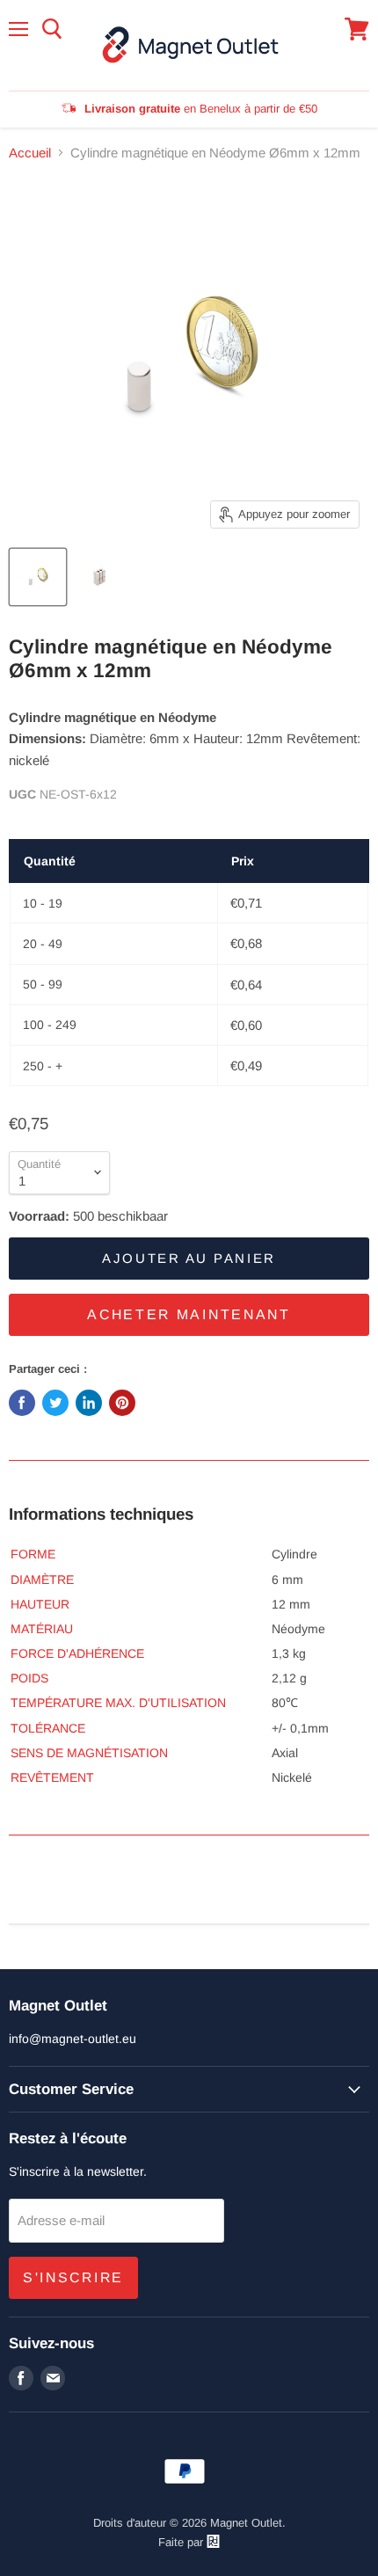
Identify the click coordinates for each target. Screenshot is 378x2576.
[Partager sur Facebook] (22, 1403)
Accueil (30, 153)
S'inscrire (73, 2277)
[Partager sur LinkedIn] (89, 1403)
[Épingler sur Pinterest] (122, 1403)
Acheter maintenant (189, 1314)
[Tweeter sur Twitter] (55, 1403)
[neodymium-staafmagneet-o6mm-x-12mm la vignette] (38, 577)
